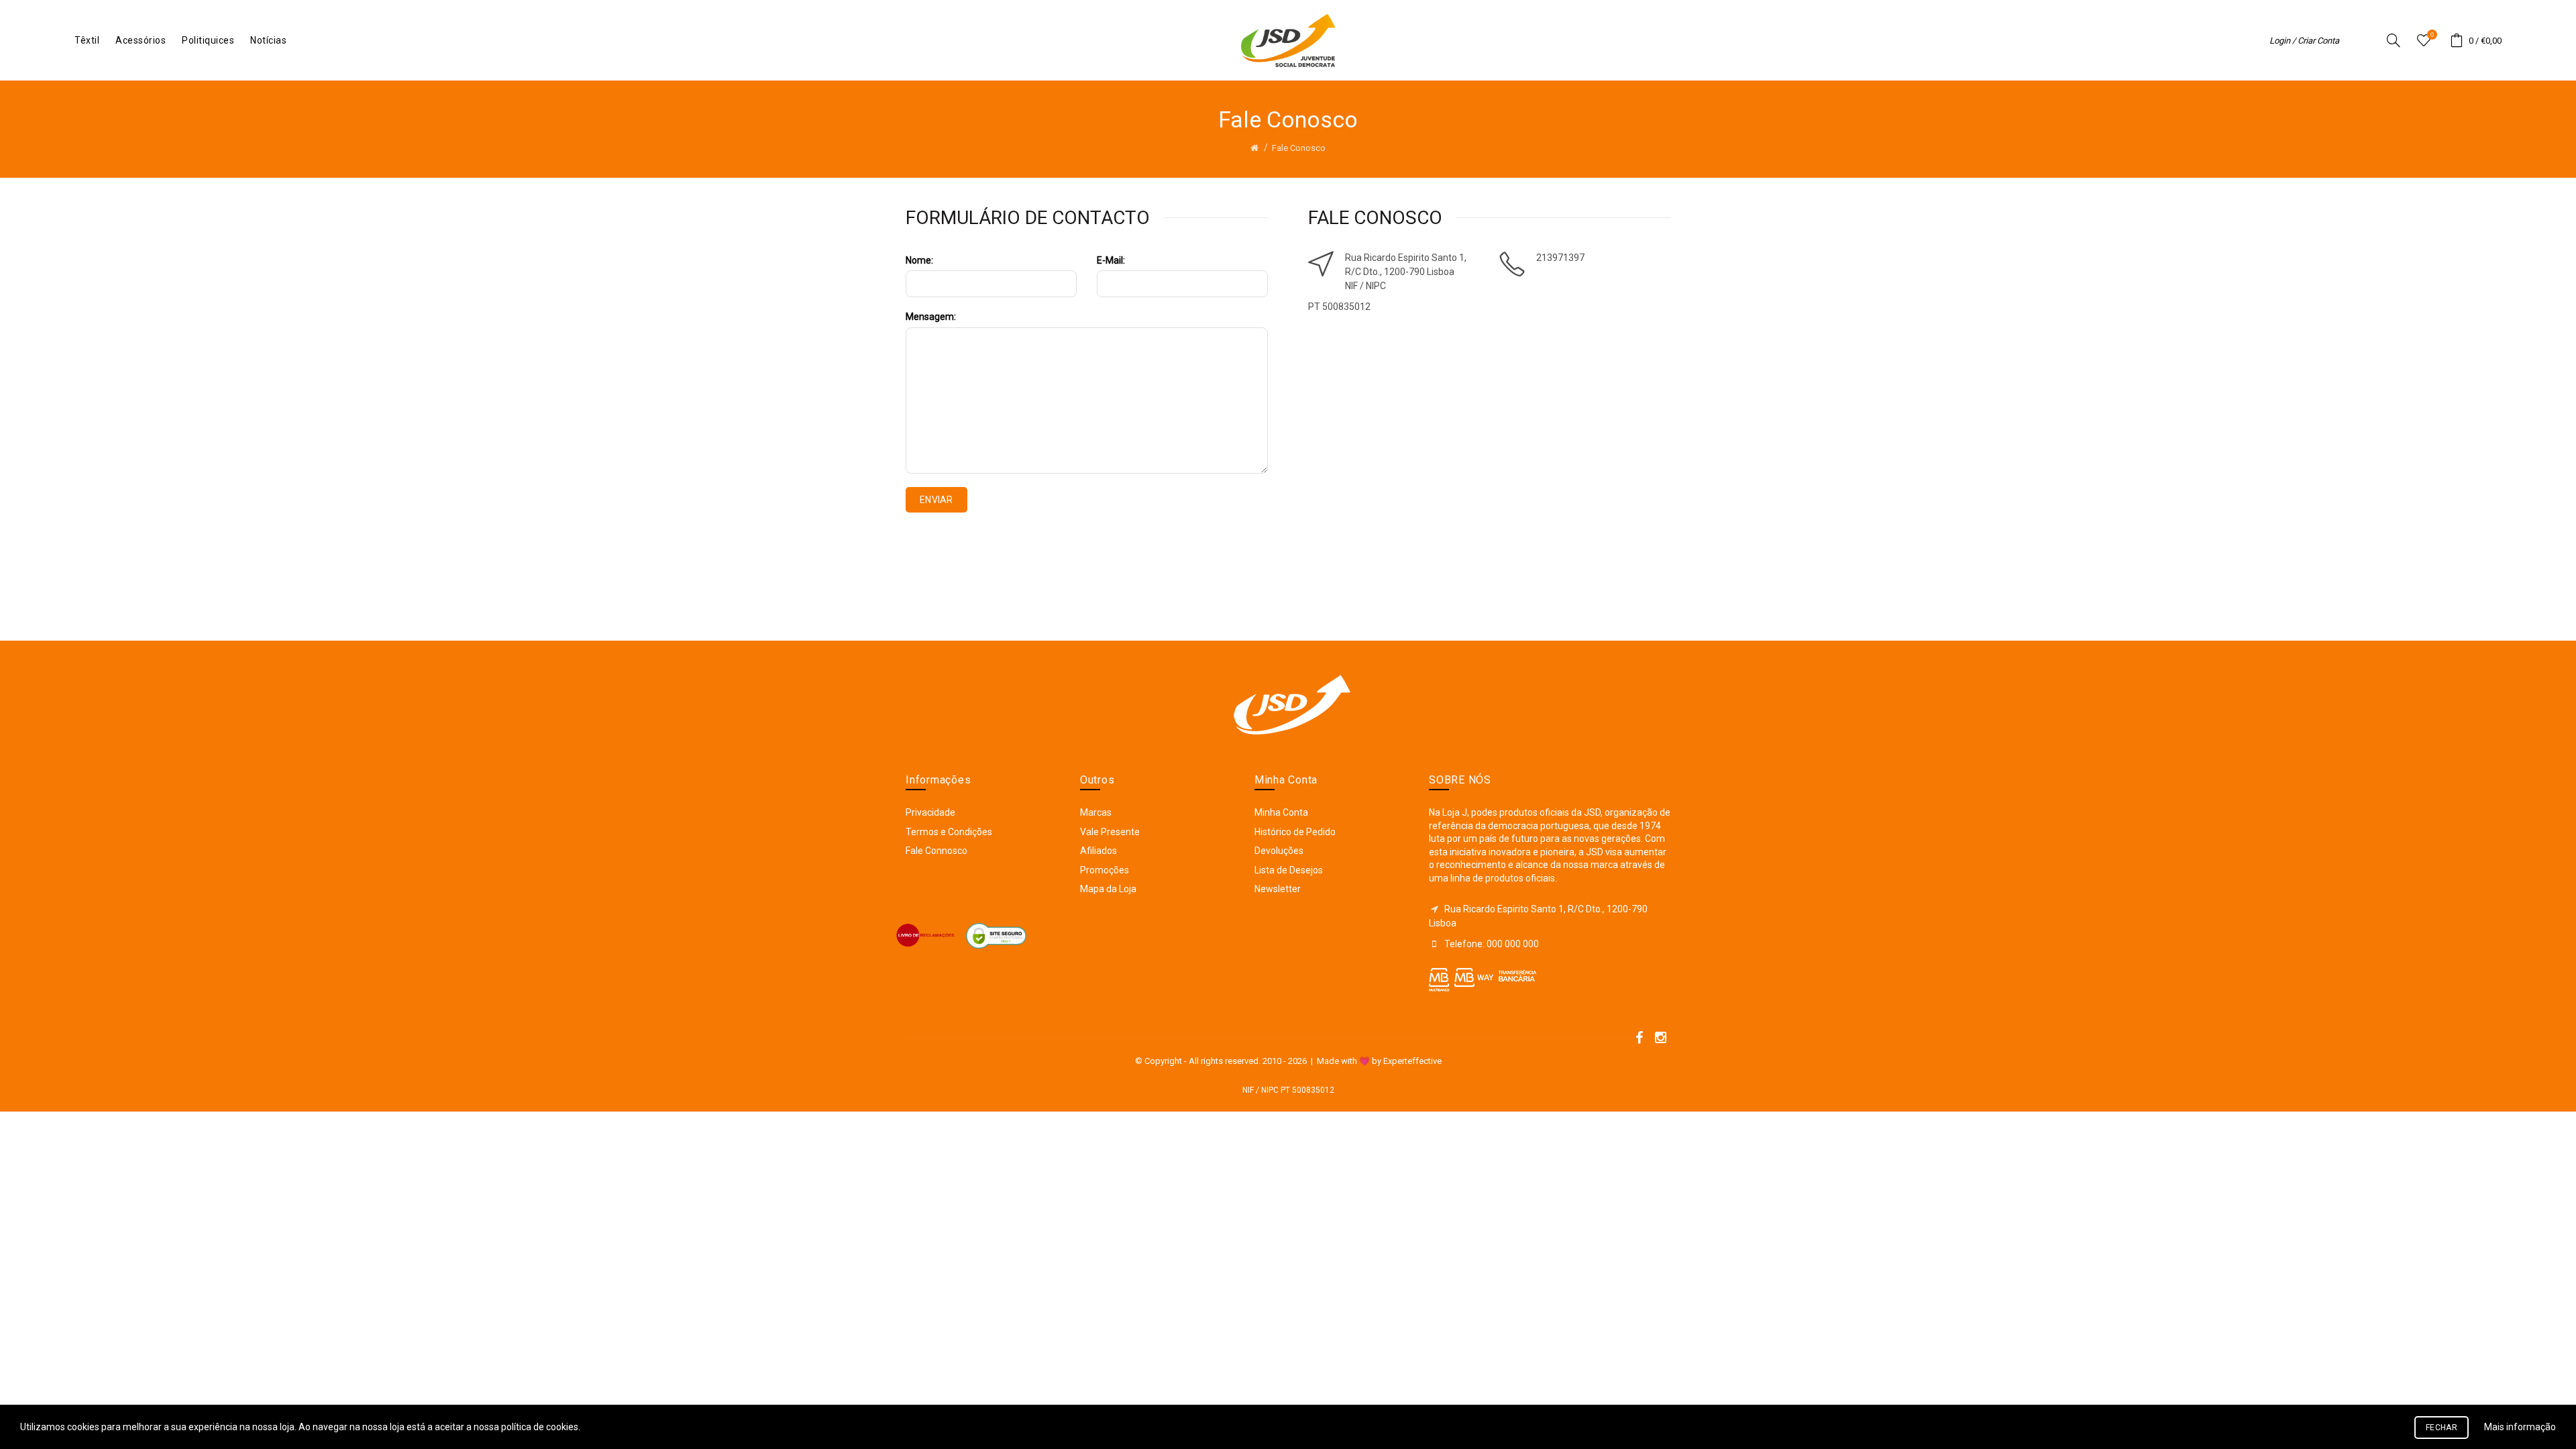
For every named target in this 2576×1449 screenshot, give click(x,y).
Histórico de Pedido (1295, 832)
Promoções (1105, 870)
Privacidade (930, 812)
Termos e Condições (949, 832)
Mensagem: (931, 317)
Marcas (1096, 812)
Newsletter (1278, 889)
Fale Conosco (1299, 148)
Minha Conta (1281, 812)
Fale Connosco (936, 851)
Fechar (2441, 1428)
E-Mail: (1111, 260)
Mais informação (2520, 1427)
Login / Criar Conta (2304, 41)
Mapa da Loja (1108, 889)
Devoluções (1279, 851)
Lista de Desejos (1289, 870)
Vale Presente (1110, 832)
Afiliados (1098, 851)
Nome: (919, 260)
